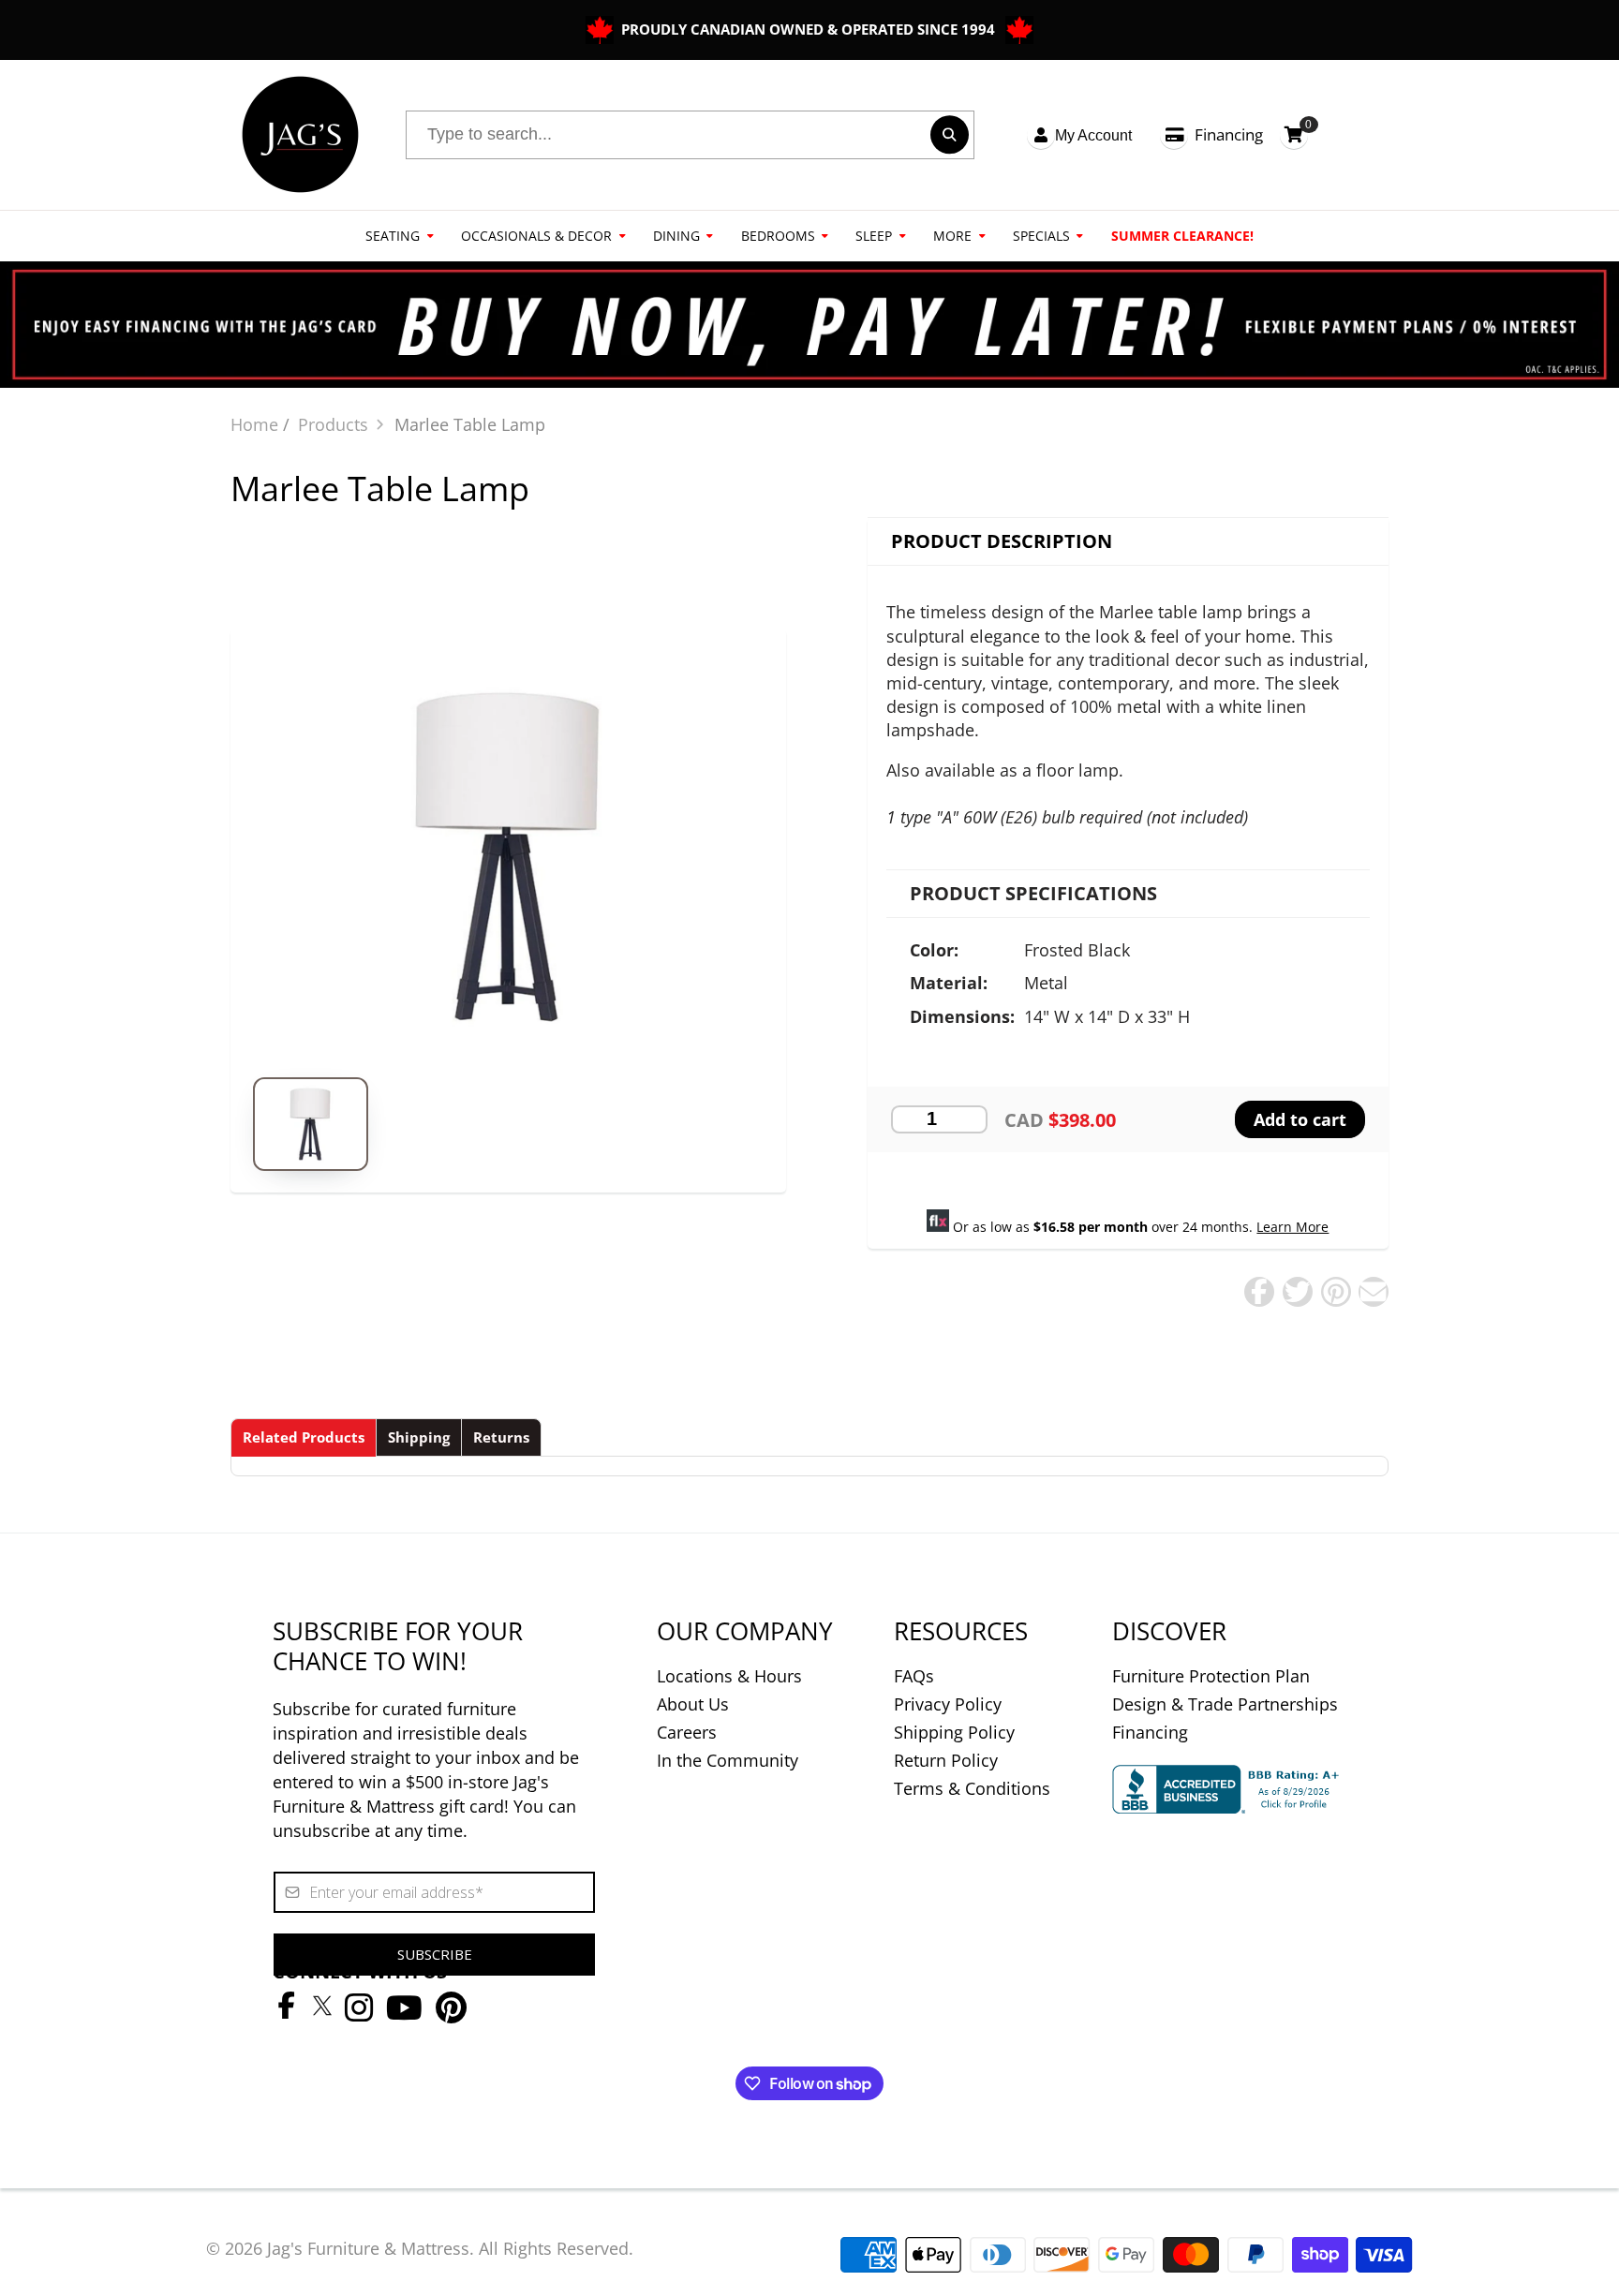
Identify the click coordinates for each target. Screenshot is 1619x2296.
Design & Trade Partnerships (1225, 1704)
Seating (393, 236)
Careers (687, 1732)
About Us (693, 1704)
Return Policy (946, 1760)
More (952, 236)
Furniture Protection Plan (1211, 1676)
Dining (676, 236)
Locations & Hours (729, 1676)
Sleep (874, 236)
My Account (1093, 135)
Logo (300, 135)
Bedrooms (778, 236)
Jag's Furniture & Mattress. (371, 2248)
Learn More (1292, 1227)
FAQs (914, 1676)
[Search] (950, 134)
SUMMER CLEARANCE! (1182, 236)
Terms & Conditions (972, 1788)
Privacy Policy (948, 1704)
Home (254, 424)
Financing (1229, 134)
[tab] (304, 1437)
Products (333, 424)
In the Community (728, 1760)
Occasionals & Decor (536, 236)
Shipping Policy (954, 1732)
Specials (1041, 236)
